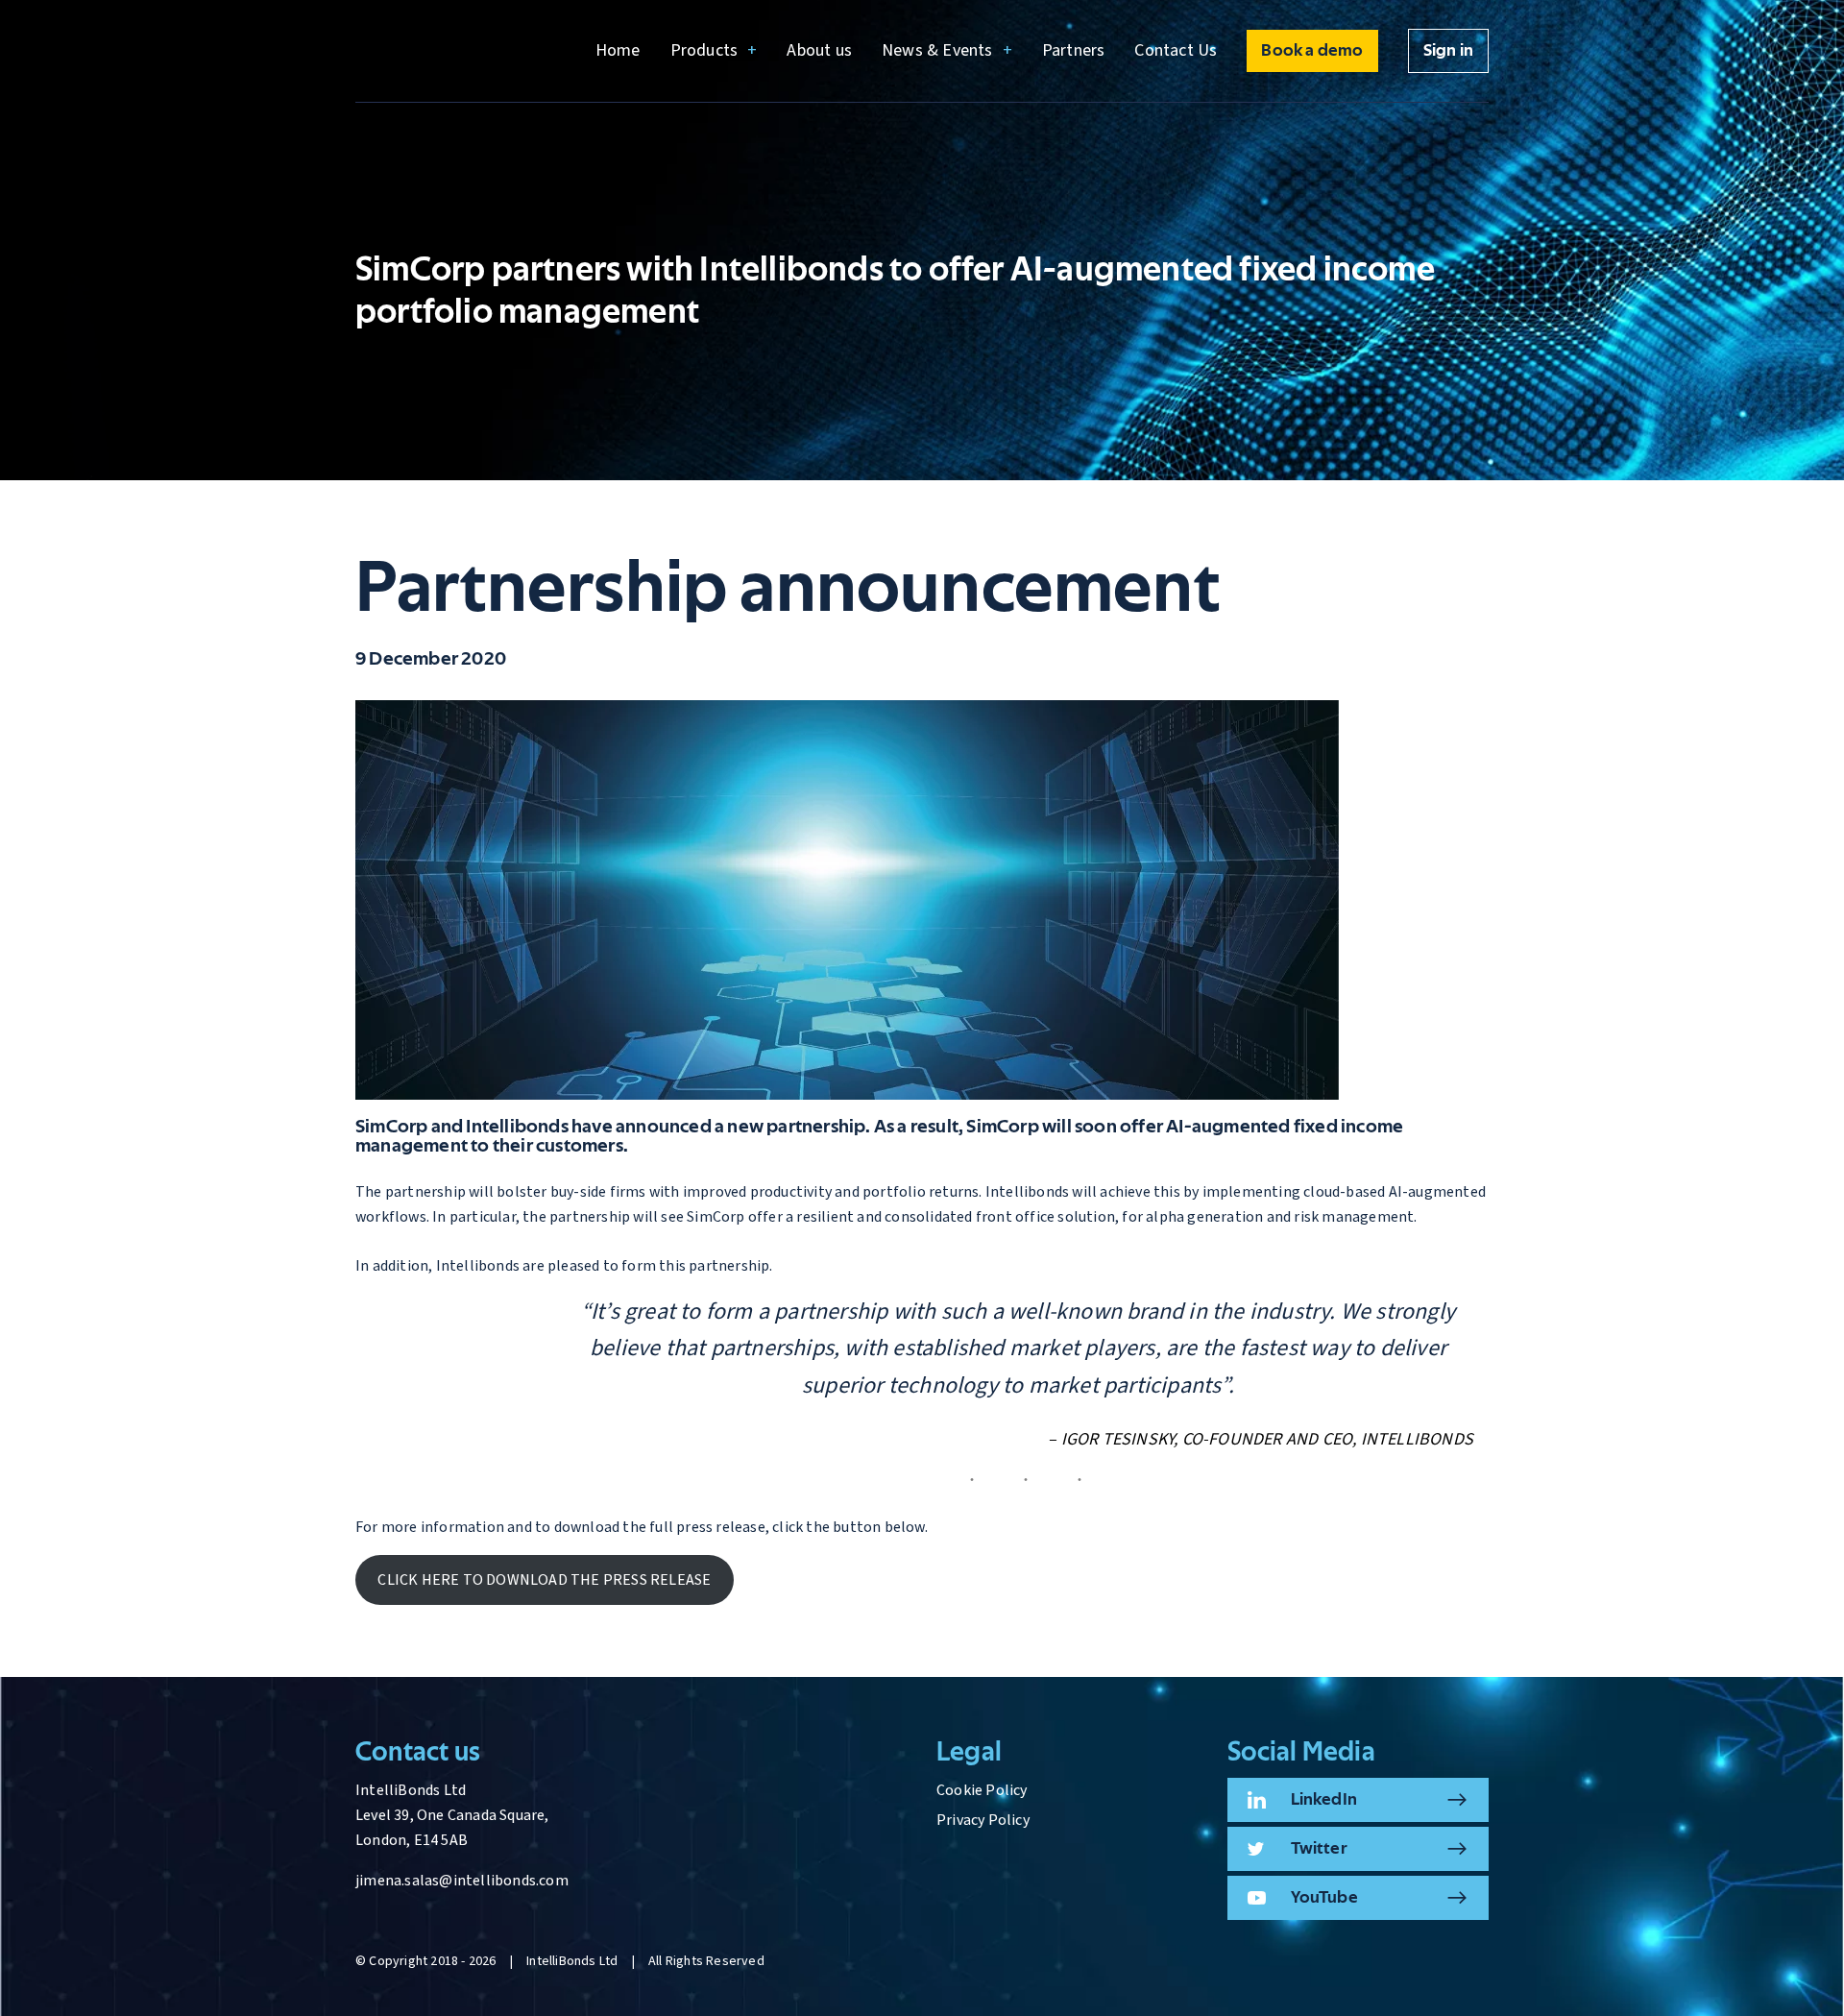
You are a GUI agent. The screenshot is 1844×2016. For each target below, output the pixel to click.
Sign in (1448, 51)
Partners (1074, 50)
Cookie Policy (982, 1790)
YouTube (1324, 1898)
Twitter (1319, 1849)
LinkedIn (1324, 1800)
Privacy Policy (983, 1820)
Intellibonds (517, 1127)
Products (704, 50)
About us (819, 50)
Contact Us (1176, 50)
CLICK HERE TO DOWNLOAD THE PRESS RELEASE (544, 1580)
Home (618, 50)
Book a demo (1312, 51)
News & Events (937, 50)
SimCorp (391, 1127)
